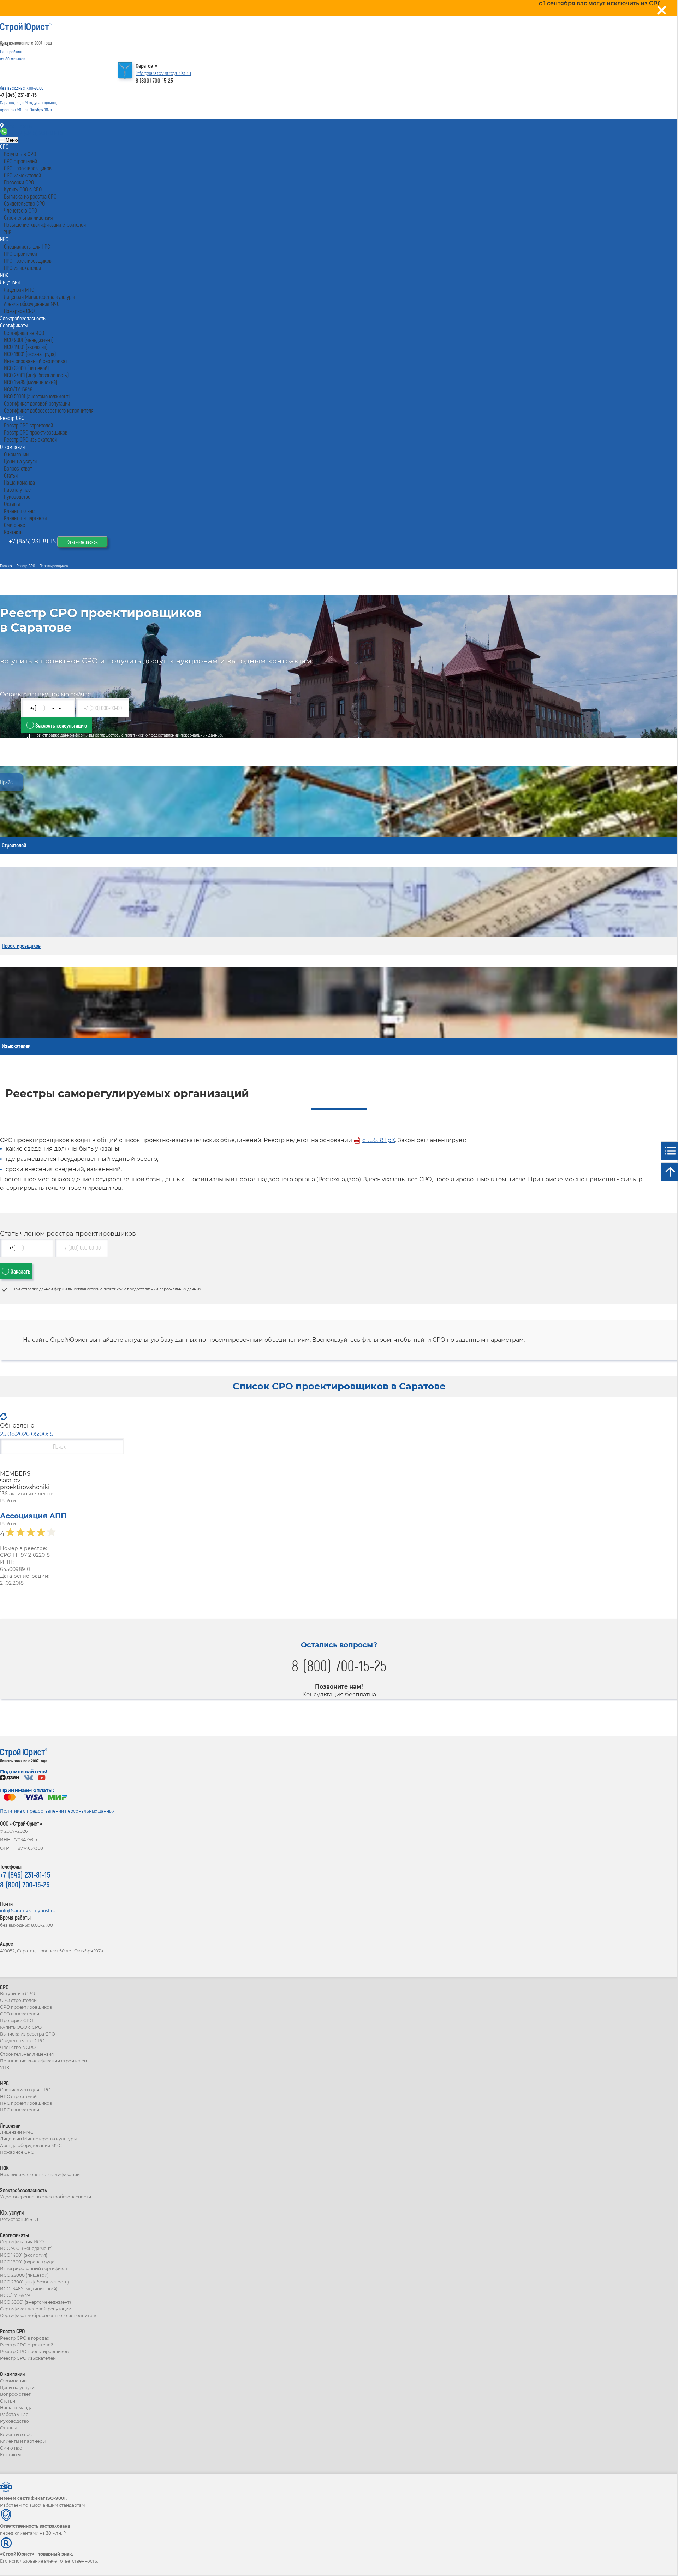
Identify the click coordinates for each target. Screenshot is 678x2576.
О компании (13, 2381)
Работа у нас (14, 2414)
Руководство (14, 2421)
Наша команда (16, 2408)
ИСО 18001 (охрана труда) (28, 2262)
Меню (11, 140)
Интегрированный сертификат (34, 2268)
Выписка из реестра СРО (28, 2034)
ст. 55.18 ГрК (379, 1140)
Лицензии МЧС (17, 2132)
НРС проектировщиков (26, 2103)
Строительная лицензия (27, 2054)
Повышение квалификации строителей (43, 2061)
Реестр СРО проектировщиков (34, 2352)
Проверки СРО (17, 2020)
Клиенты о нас (16, 2435)
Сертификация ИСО (22, 2242)
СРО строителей (18, 2000)
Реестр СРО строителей (27, 2345)
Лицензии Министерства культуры (38, 2139)
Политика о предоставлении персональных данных (57, 1811)
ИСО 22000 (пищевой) (24, 2275)
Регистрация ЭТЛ (19, 2219)
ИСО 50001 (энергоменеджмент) (35, 2302)
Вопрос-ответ (15, 2394)
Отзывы (8, 2428)
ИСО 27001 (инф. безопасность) (34, 2282)
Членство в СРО (18, 2047)
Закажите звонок (82, 542)
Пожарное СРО (17, 2152)
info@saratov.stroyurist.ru (163, 73)
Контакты (19, 126)
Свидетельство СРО (22, 2041)
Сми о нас (11, 2448)
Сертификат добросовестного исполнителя (49, 2315)
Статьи (8, 2401)
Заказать (20, 1271)
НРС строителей (18, 2096)
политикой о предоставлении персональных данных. (174, 735)
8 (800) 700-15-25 (154, 80)
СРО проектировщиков (26, 2007)
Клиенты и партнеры (23, 2441)
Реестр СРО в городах (25, 2338)
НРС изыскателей (20, 2110)
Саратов (144, 66)
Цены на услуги (17, 2388)
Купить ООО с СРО (21, 2027)
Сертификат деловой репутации (36, 2309)
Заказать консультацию (60, 725)
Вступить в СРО (17, 1994)
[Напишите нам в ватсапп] (5, 133)
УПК (5, 2067)
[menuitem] (4, 146)
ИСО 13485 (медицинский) (29, 2289)
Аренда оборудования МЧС (31, 2146)
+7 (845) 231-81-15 (18, 95)
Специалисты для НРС (25, 2090)
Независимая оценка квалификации (40, 2175)
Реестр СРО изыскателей (28, 2358)
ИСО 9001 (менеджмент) (26, 2248)
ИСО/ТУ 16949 (15, 2295)
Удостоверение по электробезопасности (46, 2197)
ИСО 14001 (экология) (24, 2255)
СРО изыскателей (20, 2014)
